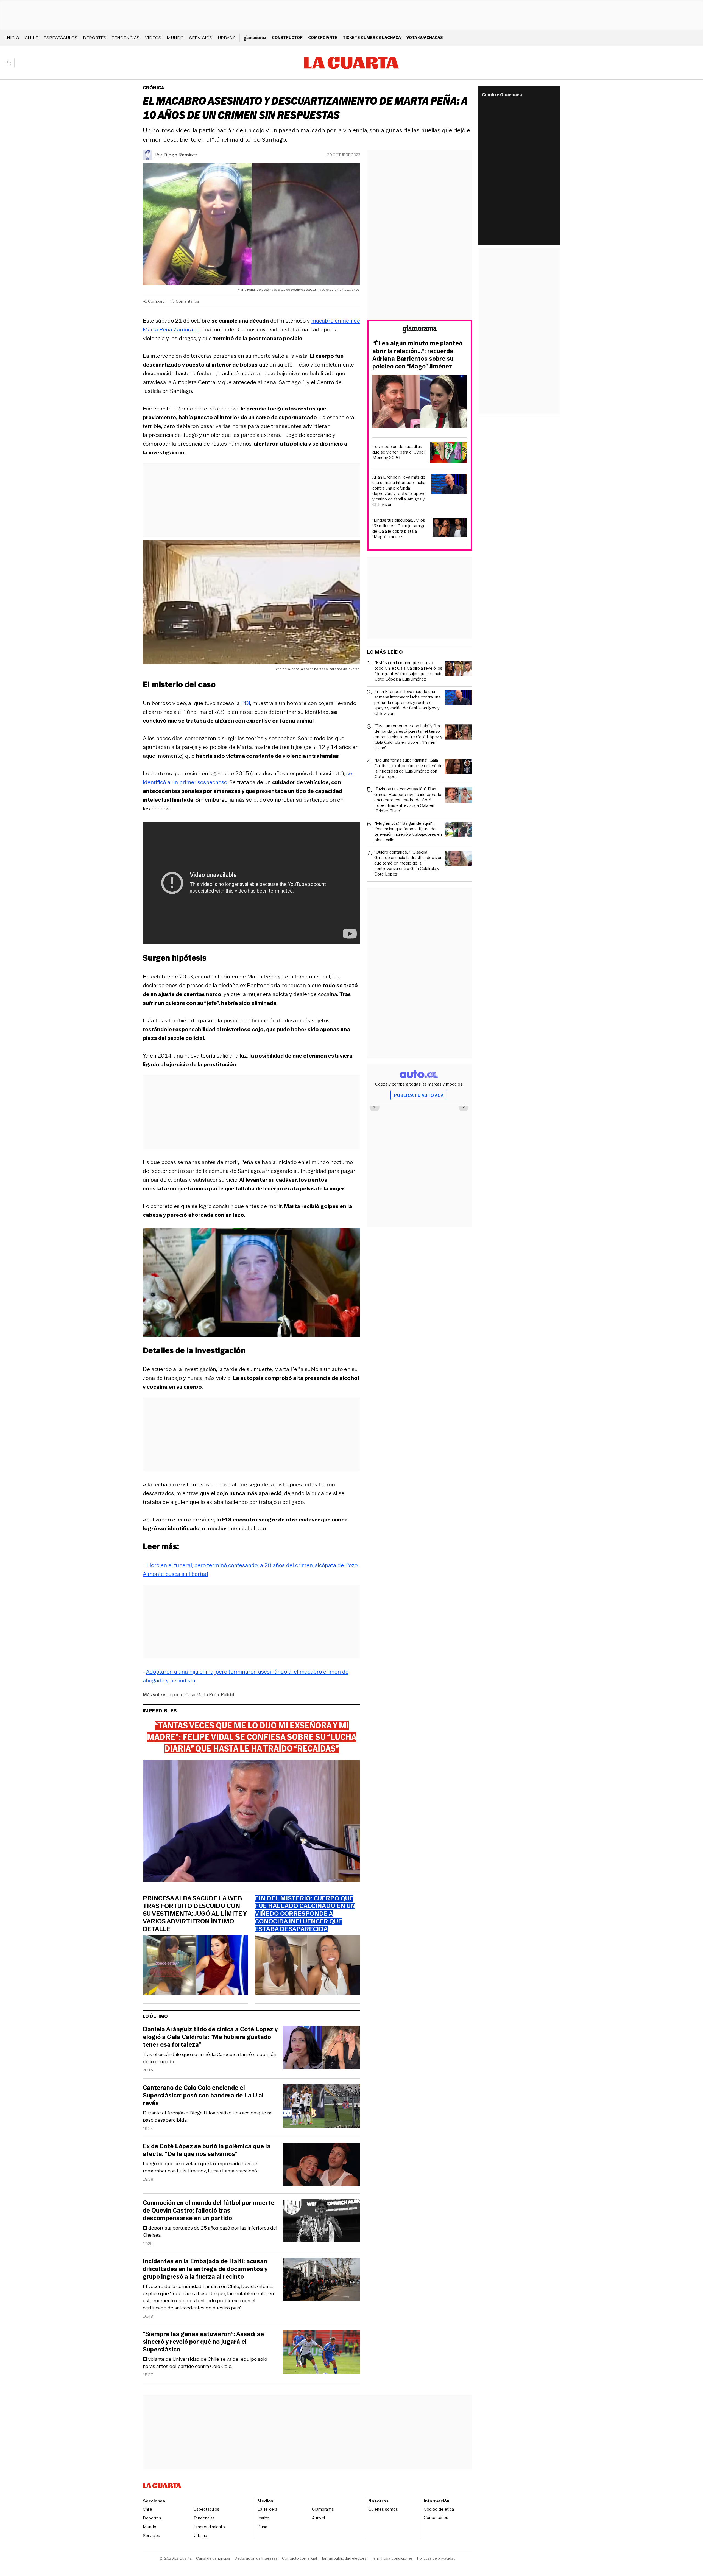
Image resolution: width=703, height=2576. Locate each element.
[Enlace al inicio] (420, 330)
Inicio (12, 38)
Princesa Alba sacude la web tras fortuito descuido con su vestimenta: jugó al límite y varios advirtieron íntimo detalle (195, 1914)
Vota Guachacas (425, 37)
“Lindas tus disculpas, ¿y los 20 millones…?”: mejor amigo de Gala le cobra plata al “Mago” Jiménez (399, 528)
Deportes (95, 38)
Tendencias (126, 38)
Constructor (287, 37)
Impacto (175, 1695)
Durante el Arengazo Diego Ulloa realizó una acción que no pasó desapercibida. (208, 2116)
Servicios (201, 38)
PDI (246, 703)
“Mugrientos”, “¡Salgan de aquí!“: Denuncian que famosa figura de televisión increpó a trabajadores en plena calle (408, 832)
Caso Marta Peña (202, 1695)
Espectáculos (61, 38)
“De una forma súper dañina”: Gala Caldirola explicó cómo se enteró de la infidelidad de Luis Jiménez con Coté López (409, 768)
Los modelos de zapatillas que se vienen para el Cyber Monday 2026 (399, 452)
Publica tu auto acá (419, 1095)
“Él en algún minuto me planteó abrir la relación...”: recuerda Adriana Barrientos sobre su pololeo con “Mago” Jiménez (417, 355)
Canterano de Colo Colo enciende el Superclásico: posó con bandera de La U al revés (203, 2096)
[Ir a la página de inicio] (351, 63)
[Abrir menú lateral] (9, 63)
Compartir (157, 301)
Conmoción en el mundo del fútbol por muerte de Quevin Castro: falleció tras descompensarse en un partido (209, 2211)
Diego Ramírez (181, 155)
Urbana (227, 38)
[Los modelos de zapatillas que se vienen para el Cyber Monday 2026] (448, 453)
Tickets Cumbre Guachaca (372, 37)
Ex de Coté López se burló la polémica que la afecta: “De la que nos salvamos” (207, 2150)
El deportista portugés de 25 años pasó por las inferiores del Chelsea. (210, 2231)
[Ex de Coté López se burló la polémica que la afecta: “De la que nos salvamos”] (322, 2165)
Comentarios (187, 301)
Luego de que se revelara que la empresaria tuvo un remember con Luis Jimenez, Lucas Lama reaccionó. (201, 2167)
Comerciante (323, 37)
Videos (153, 38)
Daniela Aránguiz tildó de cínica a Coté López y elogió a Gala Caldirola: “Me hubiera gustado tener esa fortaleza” (210, 2037)
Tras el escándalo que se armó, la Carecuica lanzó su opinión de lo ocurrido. (210, 2058)
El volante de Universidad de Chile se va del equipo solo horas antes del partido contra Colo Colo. (205, 2363)
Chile (31, 38)
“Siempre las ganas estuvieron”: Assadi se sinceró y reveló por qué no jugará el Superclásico (203, 2342)
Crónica (154, 88)
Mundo (175, 38)
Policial (227, 1695)
